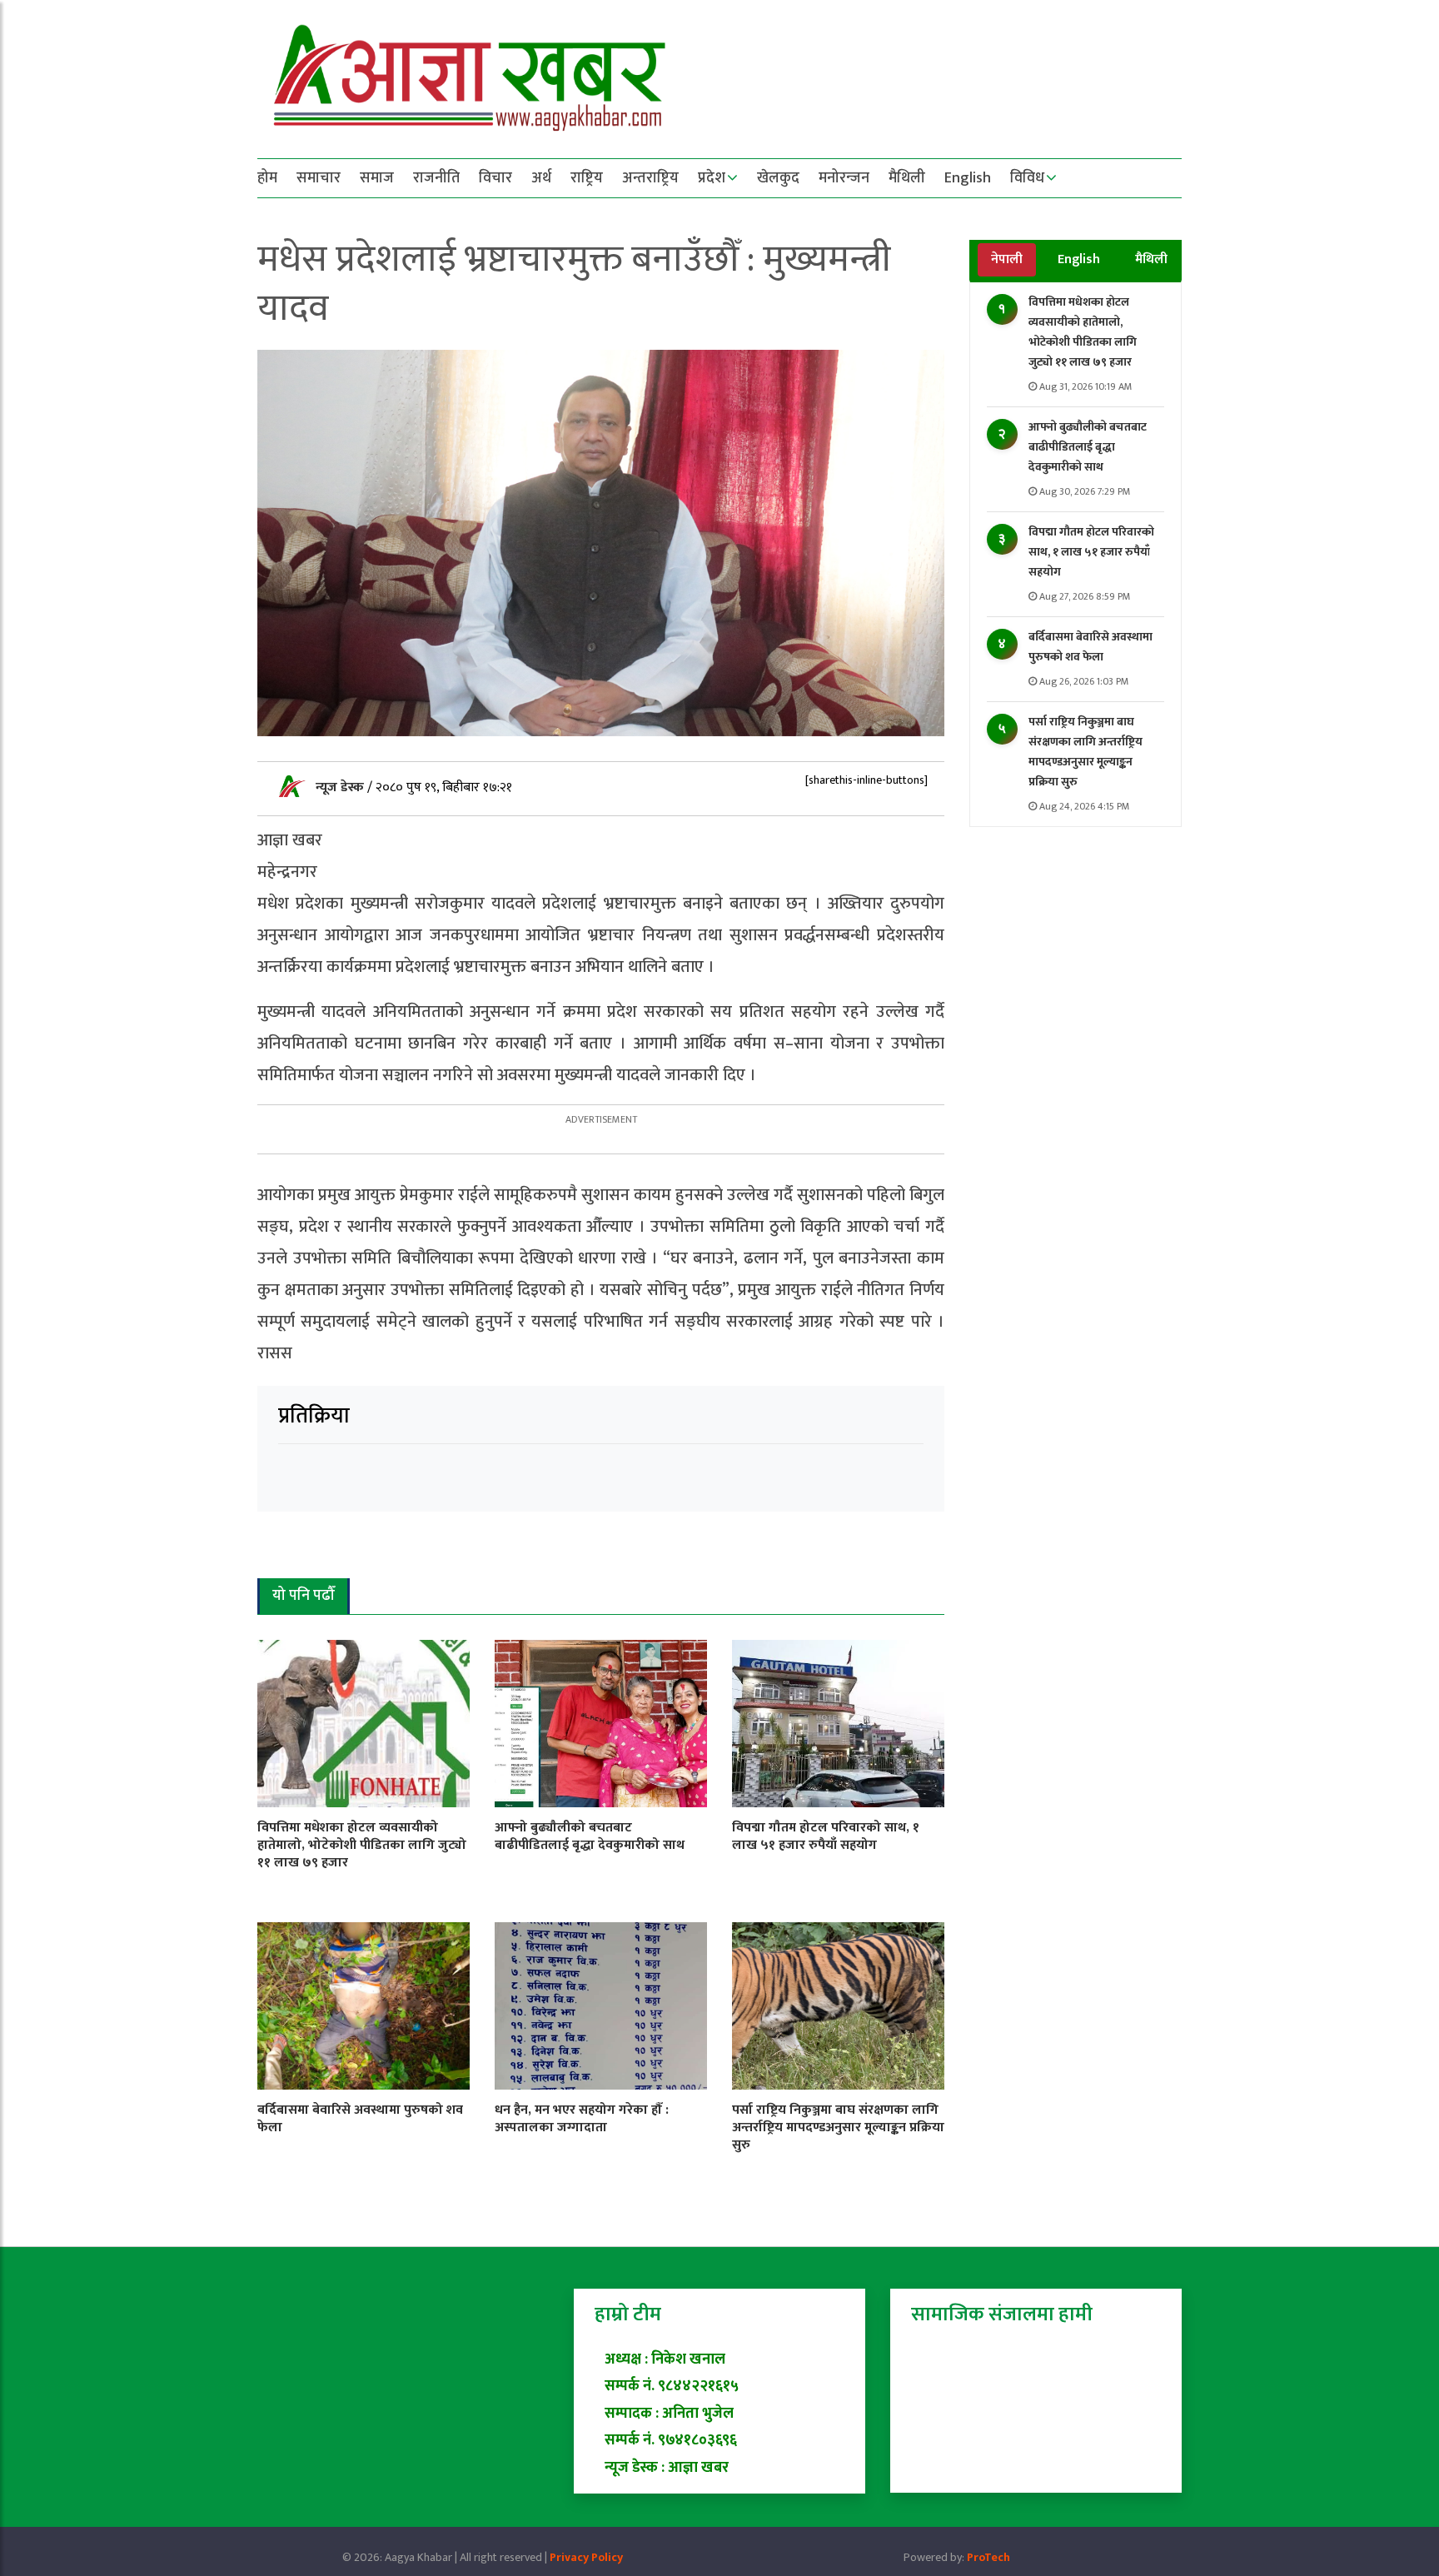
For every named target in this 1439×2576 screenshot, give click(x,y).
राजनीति (436, 178)
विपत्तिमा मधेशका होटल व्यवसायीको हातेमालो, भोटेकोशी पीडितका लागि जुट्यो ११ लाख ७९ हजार (1083, 332)
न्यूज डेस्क (341, 787)
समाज (377, 178)
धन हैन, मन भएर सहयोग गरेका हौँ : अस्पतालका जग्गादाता (582, 2119)
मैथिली (907, 178)
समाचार (319, 178)
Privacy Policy (586, 2557)
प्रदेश (712, 178)
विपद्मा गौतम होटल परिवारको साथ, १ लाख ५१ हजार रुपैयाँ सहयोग (1091, 552)
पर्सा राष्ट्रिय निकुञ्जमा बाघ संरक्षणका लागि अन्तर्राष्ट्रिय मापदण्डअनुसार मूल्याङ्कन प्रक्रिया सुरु (1085, 752)
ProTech (988, 2557)
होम (267, 178)
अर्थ (541, 178)
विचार (495, 178)
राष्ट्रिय (587, 178)
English (968, 178)
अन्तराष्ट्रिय (650, 178)
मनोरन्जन (844, 178)
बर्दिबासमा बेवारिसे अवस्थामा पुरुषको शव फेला (1090, 647)
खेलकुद (778, 178)
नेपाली (1007, 259)
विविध (1027, 178)
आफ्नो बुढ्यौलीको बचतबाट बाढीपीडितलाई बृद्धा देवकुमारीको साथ (1088, 447)
